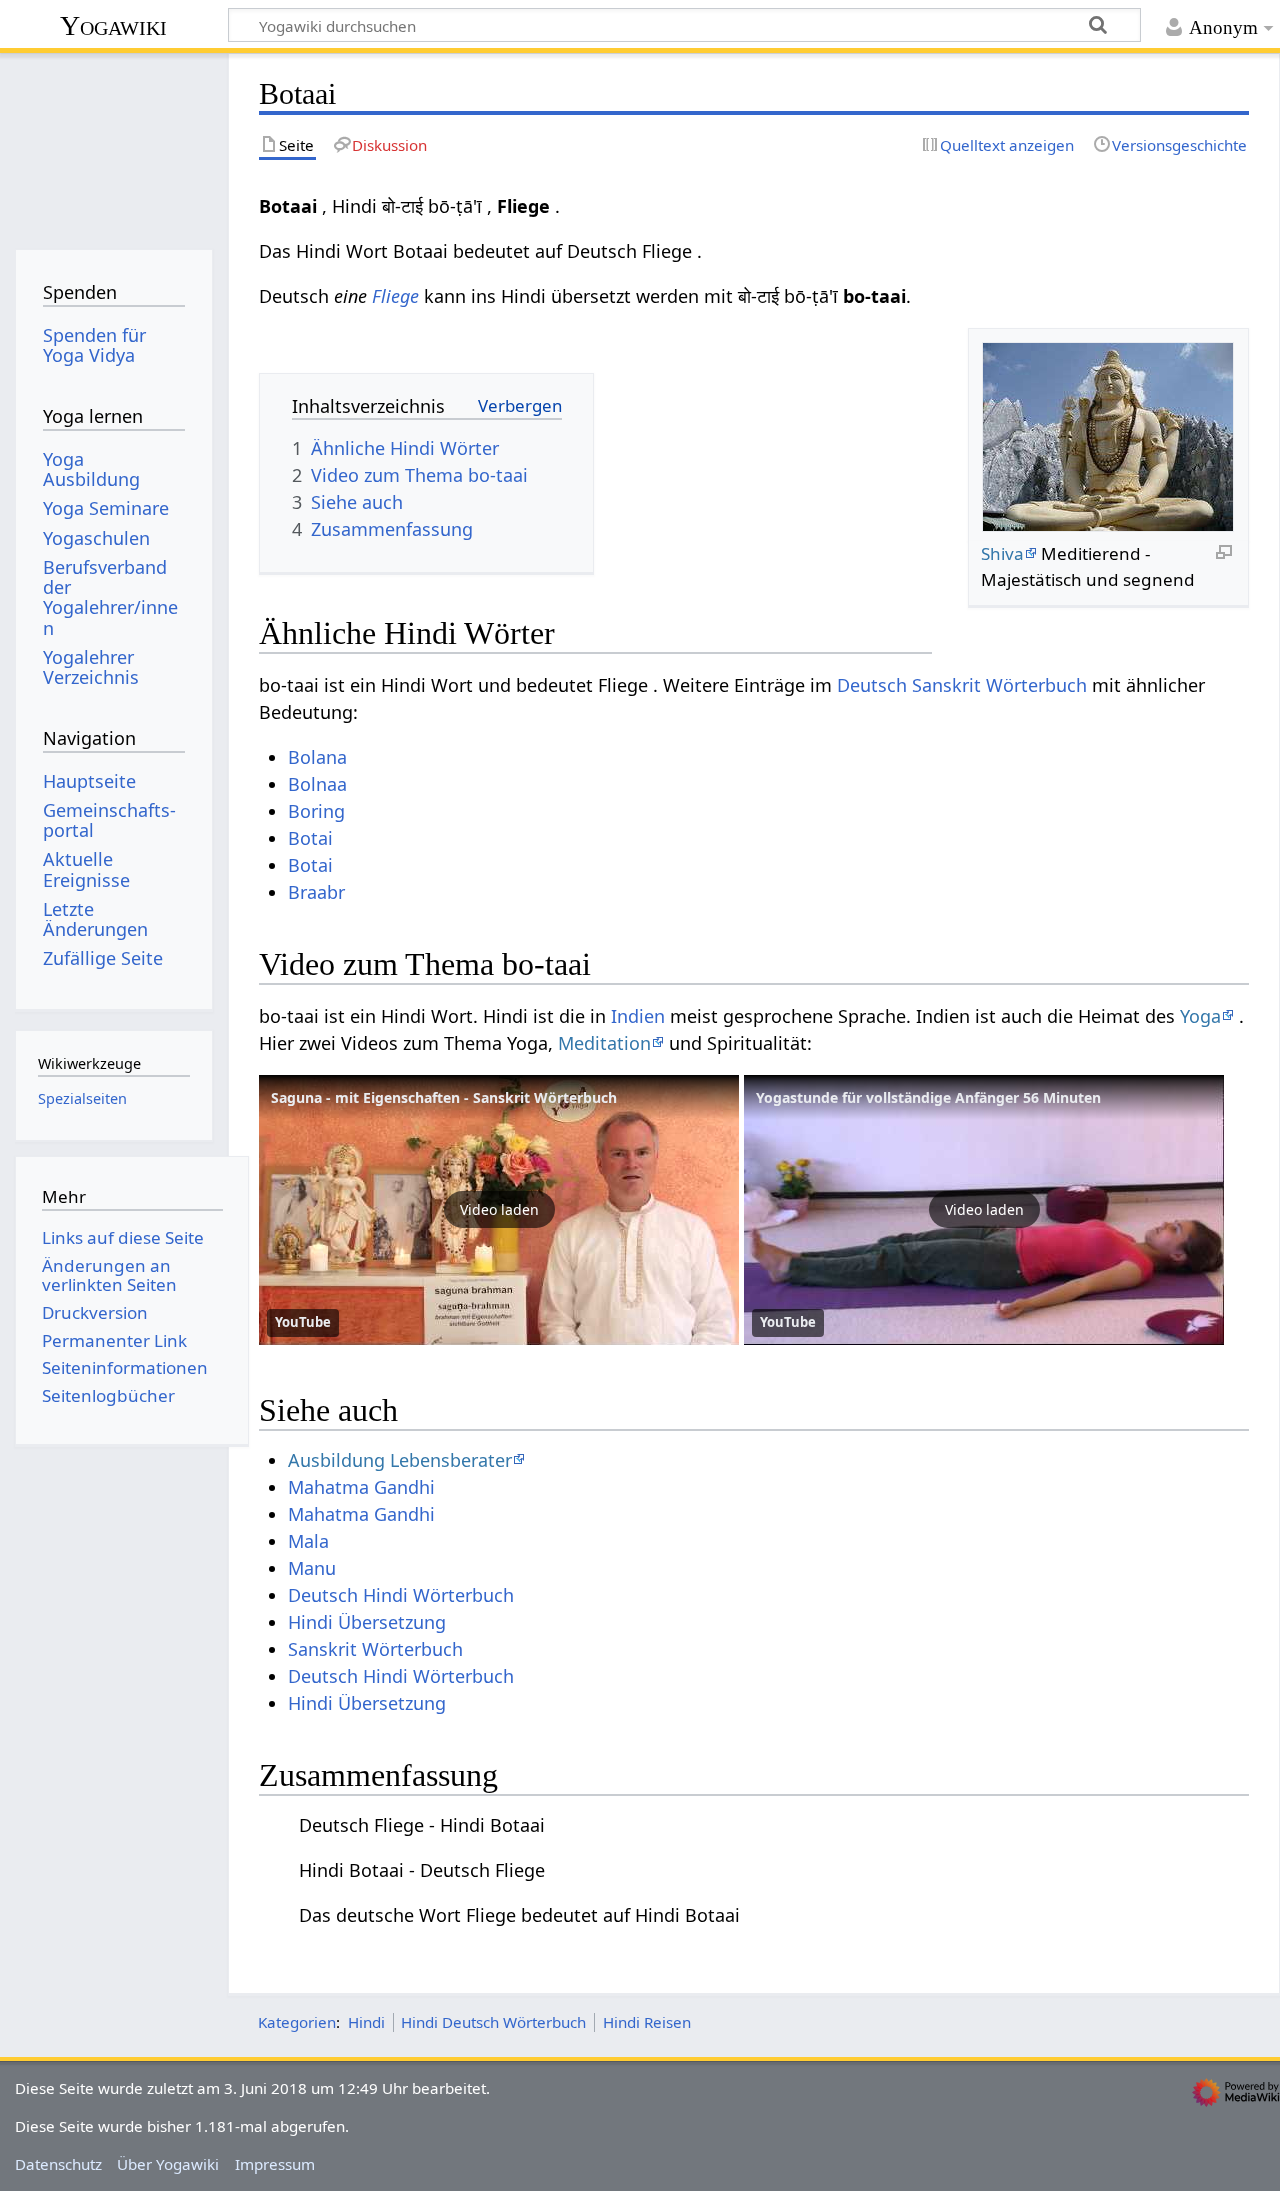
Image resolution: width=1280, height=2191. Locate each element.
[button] (499, 1210)
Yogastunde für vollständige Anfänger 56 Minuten (928, 1097)
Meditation (604, 1043)
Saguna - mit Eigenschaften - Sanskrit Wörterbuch (444, 1097)
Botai (310, 838)
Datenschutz (58, 2164)
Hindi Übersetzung (367, 1622)
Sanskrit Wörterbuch (375, 1649)
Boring (316, 811)
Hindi (366, 2022)
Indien (638, 1016)
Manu (312, 1568)
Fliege (395, 296)
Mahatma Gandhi (361, 1487)
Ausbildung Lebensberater (400, 1460)
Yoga (1200, 1016)
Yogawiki (113, 25)
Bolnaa (317, 784)
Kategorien (297, 2022)
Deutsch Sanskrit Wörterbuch (962, 685)
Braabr (316, 892)
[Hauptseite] (113, 147)
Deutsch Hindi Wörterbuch (401, 1595)
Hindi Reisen (647, 2022)
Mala (308, 1541)
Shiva (1002, 553)
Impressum (275, 2164)
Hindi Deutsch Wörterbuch (493, 2022)
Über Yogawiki (168, 2164)
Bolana (317, 757)
